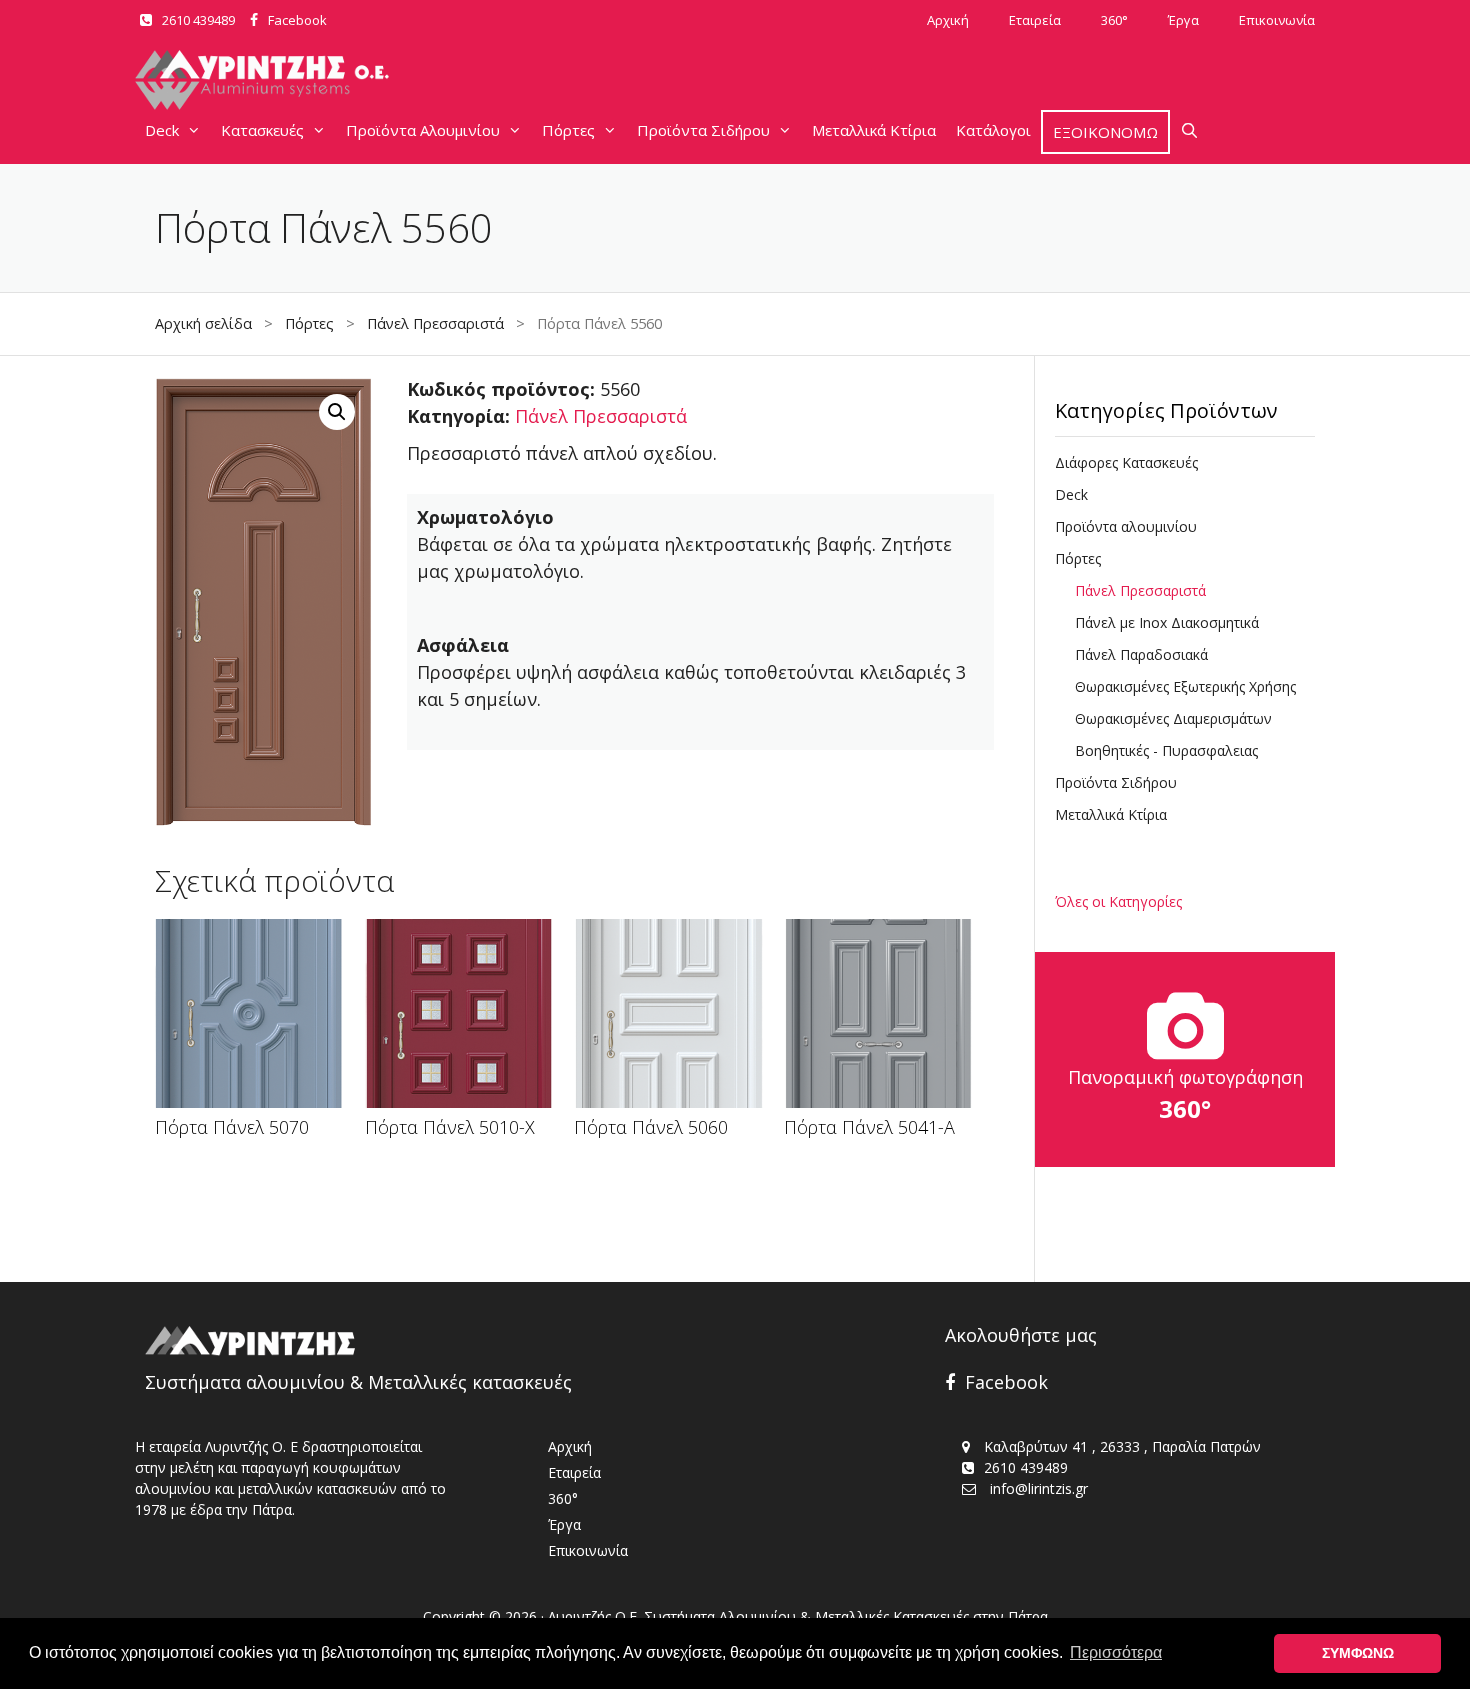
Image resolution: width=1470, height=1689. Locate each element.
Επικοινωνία (1277, 20)
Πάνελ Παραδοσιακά (1141, 654)
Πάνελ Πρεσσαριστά (435, 323)
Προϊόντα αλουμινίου (1126, 526)
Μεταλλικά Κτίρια (874, 130)
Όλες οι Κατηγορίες (1118, 901)
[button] (337, 412)
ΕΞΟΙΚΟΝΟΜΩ (1105, 132)
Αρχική (948, 20)
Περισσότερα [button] (1116, 1652)
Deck (162, 130)
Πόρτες (568, 130)
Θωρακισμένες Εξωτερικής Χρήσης (1185, 686)
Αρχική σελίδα (203, 323)
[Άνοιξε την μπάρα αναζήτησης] (1189, 130)
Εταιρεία (1035, 20)
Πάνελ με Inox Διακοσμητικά (1167, 622)
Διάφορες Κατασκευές (1126, 462)
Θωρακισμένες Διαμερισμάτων (1173, 718)
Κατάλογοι (993, 130)
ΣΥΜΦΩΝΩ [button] (1358, 1653)
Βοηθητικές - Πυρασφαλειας (1166, 750)
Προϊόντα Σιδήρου (703, 130)
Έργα (1183, 20)
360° (1114, 20)
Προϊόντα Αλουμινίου (423, 130)
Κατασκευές (262, 130)
